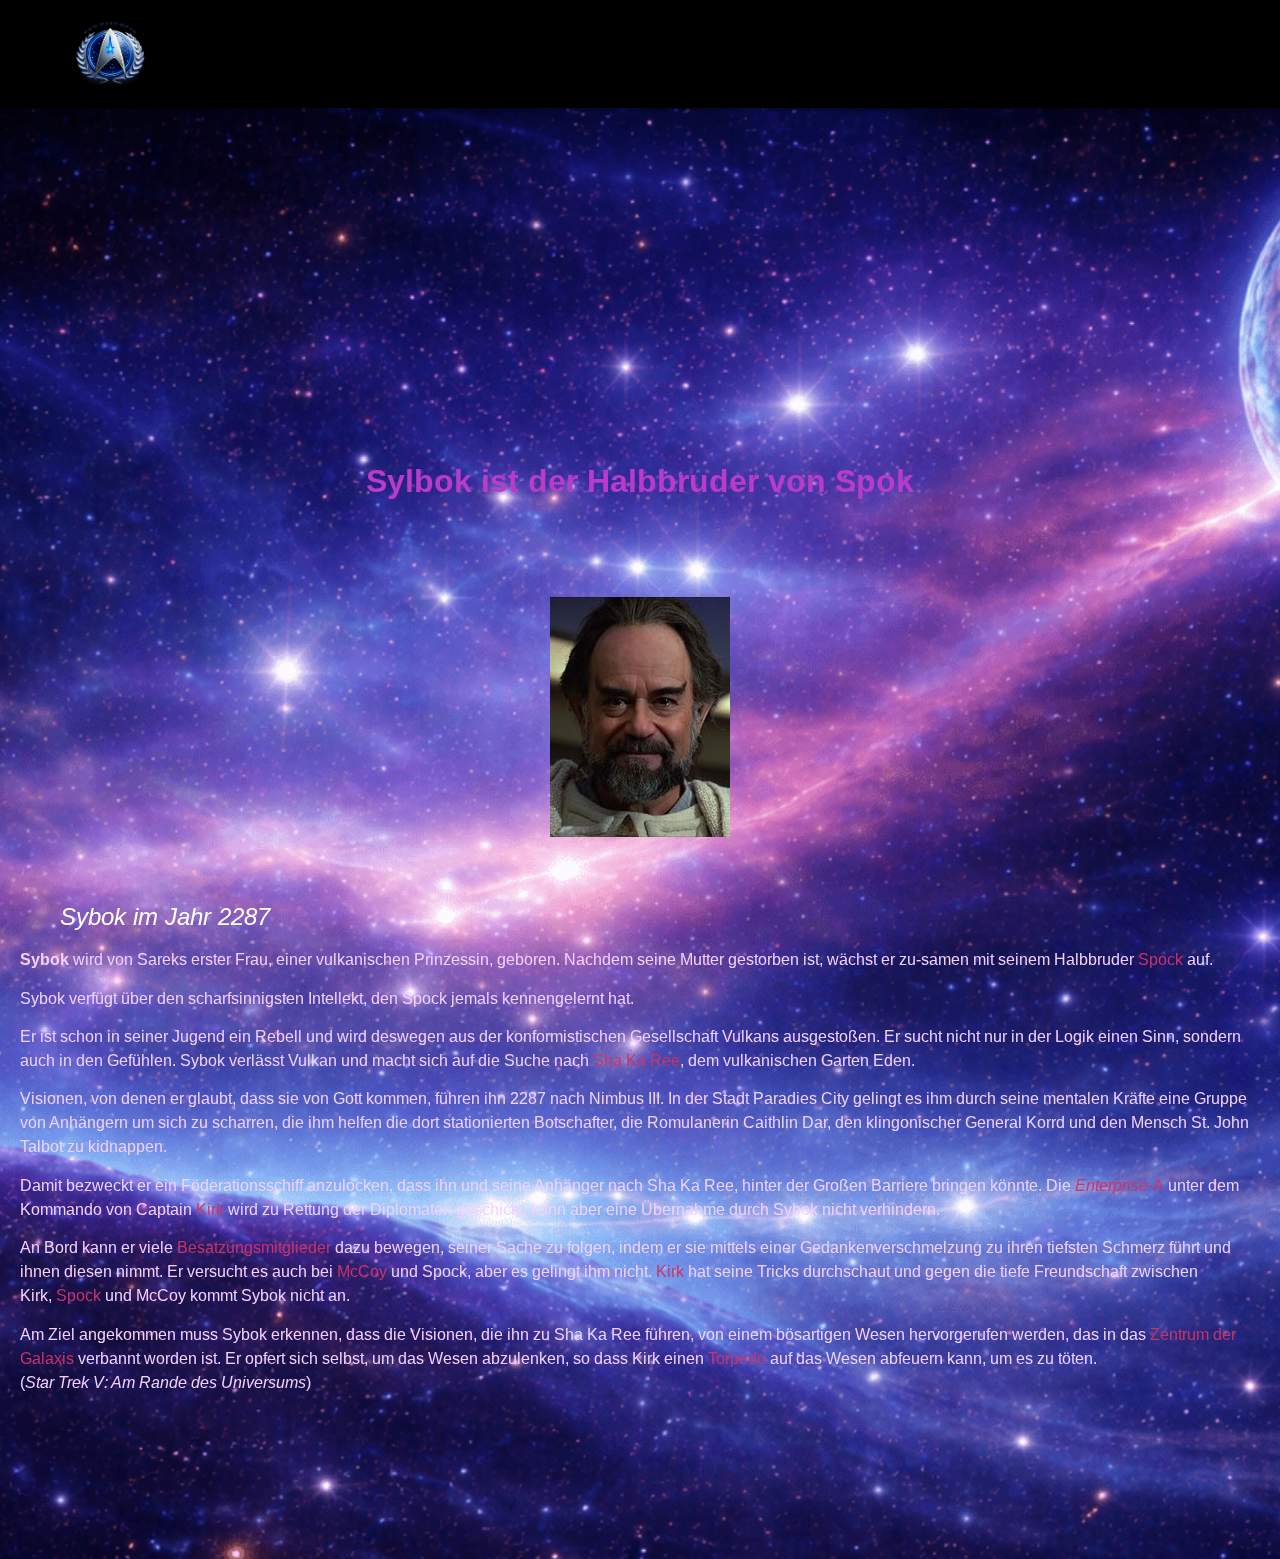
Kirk (210, 1209)
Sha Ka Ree (636, 1060)
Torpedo (737, 1358)
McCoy (362, 1271)
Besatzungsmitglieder (254, 1247)
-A (1119, 1185)
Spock (1160, 959)
